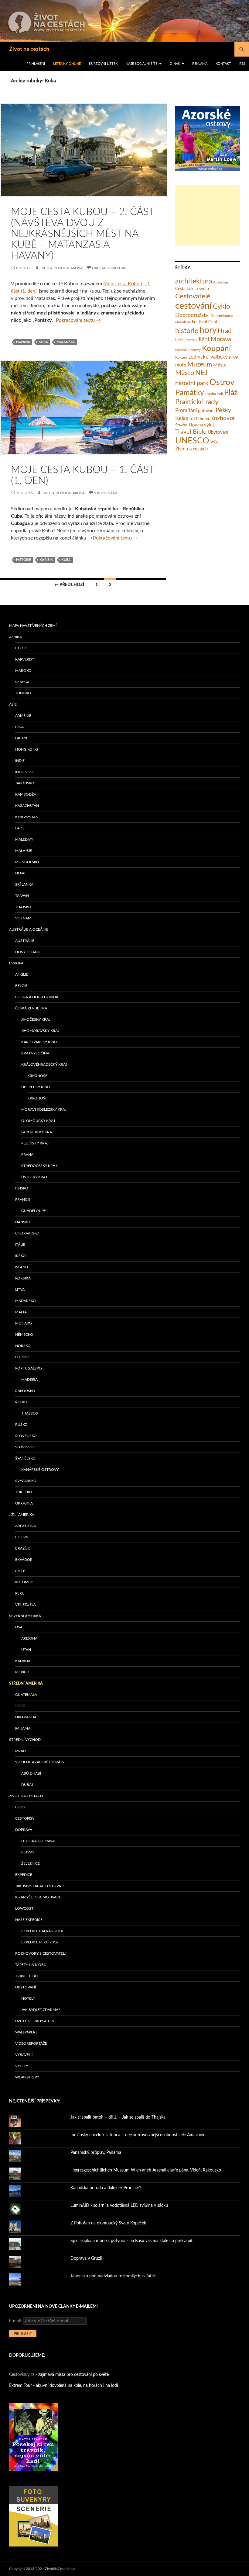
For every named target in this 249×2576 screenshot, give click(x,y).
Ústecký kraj (34, 1177)
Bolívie (22, 1537)
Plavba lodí (214, 394)
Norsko (23, 1346)
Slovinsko (25, 1447)
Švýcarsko (26, 1481)
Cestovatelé (193, 296)
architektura (194, 281)
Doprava (24, 1830)
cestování (193, 306)
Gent (213, 322)
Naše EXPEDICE (29, 1920)
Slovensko (26, 1436)
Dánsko (23, 1222)
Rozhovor (223, 418)
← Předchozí (69, 585)
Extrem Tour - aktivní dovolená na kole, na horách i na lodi (63, 2386)
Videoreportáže (31, 2043)
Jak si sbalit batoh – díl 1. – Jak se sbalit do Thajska (118, 2117)
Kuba (43, 342)
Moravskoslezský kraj (44, 1109)
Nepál (21, 873)
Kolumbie (24, 1582)
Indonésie (25, 772)
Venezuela (26, 1605)
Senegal (23, 682)
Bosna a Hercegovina (37, 997)
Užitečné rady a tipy (35, 2021)
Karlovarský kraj (39, 1042)
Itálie (20, 1245)
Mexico (22, 1672)
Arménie (23, 716)
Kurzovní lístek (103, 64)
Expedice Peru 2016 (40, 1942)
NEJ (201, 373)
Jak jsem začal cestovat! (39, 1886)
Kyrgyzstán (27, 817)
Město (185, 373)
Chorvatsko (27, 1233)
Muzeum (200, 365)
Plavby (28, 1852)
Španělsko (25, 1458)
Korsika (23, 1278)
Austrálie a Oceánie (29, 929)
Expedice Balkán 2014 (42, 1931)
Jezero (191, 340)
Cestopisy (25, 1818)
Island (22, 1267)
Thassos (30, 1413)
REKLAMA (200, 64)
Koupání (216, 349)
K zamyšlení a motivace (38, 1897)
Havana (23, 342)
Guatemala (26, 1695)
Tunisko (23, 693)
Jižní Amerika (22, 1515)
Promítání (186, 411)
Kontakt (223, 64)
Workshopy (27, 2077)
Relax (182, 418)
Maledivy (24, 839)
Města (220, 365)
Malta (21, 1312)
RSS (242, 64)
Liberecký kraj (36, 1087)
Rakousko (25, 1391)
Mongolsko (27, 862)
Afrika (15, 637)
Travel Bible (191, 432)
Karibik (46, 560)
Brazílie (23, 1548)
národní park (192, 383)
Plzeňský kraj (35, 1143)
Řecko (21, 1402)
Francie (23, 1199)
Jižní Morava (214, 339)
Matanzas (66, 342)
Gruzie (22, 738)
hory (208, 330)
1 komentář (106, 493)
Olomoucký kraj (38, 1121)
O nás (175, 64)
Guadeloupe (34, 1211)
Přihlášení (36, 64)
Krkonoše (37, 1076)
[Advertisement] (208, 216)
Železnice (31, 1863)
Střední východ (25, 1740)
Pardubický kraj (37, 1132)
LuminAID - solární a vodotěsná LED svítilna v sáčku (119, 2206)
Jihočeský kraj (36, 1019)
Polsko (22, 1357)
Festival (200, 322)
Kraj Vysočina (35, 1053)
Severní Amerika (25, 1616)
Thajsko (23, 907)
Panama (23, 1728)
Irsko (20, 1256)
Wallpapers (26, 2032)
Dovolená (183, 322)
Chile (20, 1571)
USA (19, 1627)
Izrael (21, 1751)
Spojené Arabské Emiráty (40, 1762)
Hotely (28, 1998)
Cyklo (222, 307)
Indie (179, 340)
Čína (19, 727)
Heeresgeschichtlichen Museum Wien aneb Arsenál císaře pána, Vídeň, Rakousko (146, 2170)
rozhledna (199, 419)
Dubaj (27, 1785)
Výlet (215, 442)
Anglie (22, 974)
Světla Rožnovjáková (61, 268)
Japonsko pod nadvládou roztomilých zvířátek (113, 2276)
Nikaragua (26, 1717)
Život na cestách (29, 49)
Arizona (29, 1638)
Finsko (22, 1188)
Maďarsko (26, 1301)
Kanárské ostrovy (188, 350)
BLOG (20, 1807)
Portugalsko (29, 1368)
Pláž (231, 393)
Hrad (225, 331)
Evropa (16, 963)
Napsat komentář (109, 268)
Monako (24, 1323)
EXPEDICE (24, 1875)
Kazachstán (27, 806)
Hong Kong (27, 749)
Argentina (26, 1526)
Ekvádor (24, 1560)
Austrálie (25, 941)
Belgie (21, 986)
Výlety (22, 2066)
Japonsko (25, 783)
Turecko (24, 1492)
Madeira (29, 1380)
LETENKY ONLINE (67, 64)
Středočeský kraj (39, 1166)
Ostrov (222, 383)
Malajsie (24, 851)
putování (206, 411)
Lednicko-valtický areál (214, 357)
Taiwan (22, 896)
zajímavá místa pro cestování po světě (73, 2375)
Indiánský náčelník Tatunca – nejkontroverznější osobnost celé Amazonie (138, 2135)
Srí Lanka (24, 884)
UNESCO (192, 441)
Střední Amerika (26, 1683)
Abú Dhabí (31, 1773)
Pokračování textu (78, 320)
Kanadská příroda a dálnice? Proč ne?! (106, 2188)
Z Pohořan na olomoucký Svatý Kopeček (108, 2223)
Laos (20, 828)
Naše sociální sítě (142, 64)
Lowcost (24, 1908)
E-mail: (16, 2321)
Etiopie (22, 648)
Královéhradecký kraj (44, 1064)
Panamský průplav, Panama (96, 2153)
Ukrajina (24, 1503)
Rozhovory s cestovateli (40, 1953)
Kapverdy (25, 659)
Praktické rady (197, 402)
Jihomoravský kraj (40, 1031)
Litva (20, 1290)
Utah (26, 1650)
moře (181, 365)
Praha (27, 1154)
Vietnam (23, 918)
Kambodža (26, 794)
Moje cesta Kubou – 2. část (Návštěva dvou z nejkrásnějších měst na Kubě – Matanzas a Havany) (83, 234)
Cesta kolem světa (192, 289)
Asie (13, 704)
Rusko (21, 1425)
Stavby (181, 425)
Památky (190, 393)
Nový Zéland (28, 952)
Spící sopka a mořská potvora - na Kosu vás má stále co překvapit (131, 2241)
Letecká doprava (38, 1841)
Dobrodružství (192, 315)
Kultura (181, 357)
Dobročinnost (222, 316)
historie (24, 560)
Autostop (221, 282)
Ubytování (218, 432)
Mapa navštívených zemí (33, 626)
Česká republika (31, 1008)
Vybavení (24, 2055)
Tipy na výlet (201, 425)
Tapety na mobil (31, 1965)
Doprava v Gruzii (86, 2258)
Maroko (23, 671)
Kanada (23, 1661)
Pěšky (223, 410)
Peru (20, 1593)
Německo (24, 1335)
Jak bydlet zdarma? (41, 2010)
